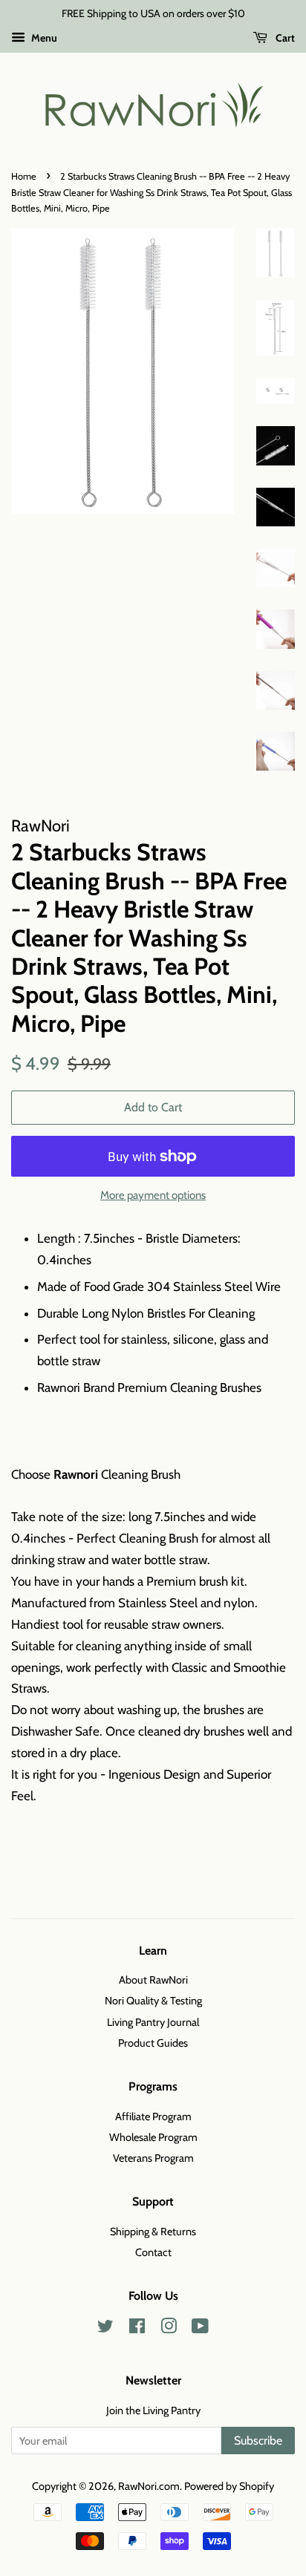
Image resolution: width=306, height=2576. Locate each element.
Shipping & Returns (153, 2232)
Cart (284, 38)
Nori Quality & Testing (153, 2001)
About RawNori (153, 1980)
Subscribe (258, 2441)
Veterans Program (153, 2158)
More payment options (153, 1195)
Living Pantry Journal (153, 2022)
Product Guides (153, 2043)
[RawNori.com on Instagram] (169, 2329)
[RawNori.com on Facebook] (137, 2329)
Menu (43, 38)
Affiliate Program (153, 2116)
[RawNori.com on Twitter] (105, 2329)
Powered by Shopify (229, 2486)
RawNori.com (149, 2486)
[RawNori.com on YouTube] (200, 2329)
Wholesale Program (153, 2137)
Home (24, 176)
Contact (153, 2252)
